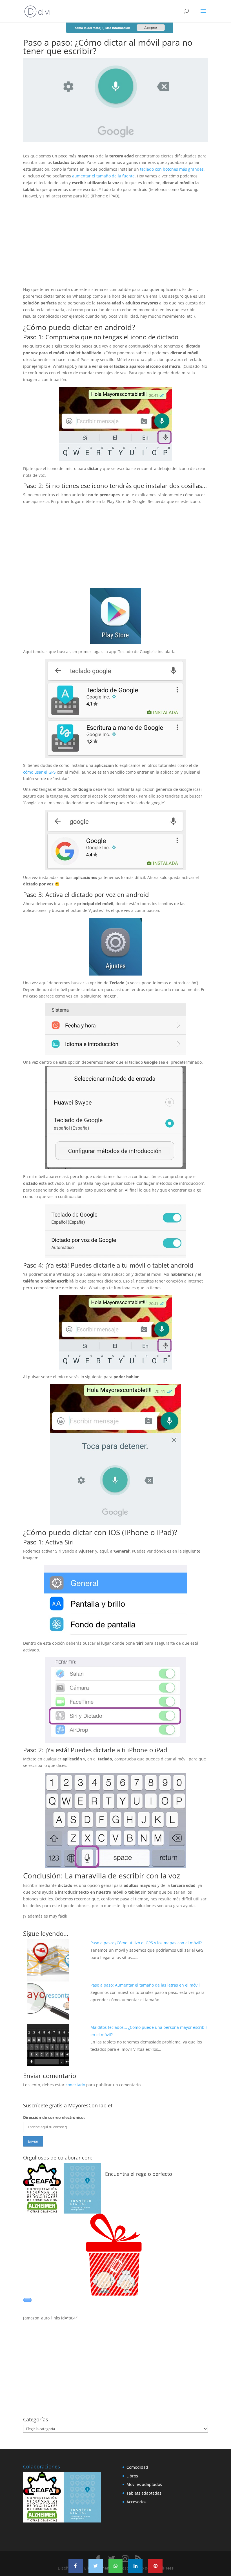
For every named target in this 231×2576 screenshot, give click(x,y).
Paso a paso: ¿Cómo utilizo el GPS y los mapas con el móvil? (146, 1943)
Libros (132, 2476)
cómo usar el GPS (40, 772)
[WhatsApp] (116, 2566)
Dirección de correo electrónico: (54, 2117)
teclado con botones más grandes (172, 169)
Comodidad (137, 2467)
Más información (118, 28)
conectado (75, 2085)
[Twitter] (96, 2566)
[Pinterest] (155, 2566)
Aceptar (151, 28)
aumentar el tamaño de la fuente (103, 176)
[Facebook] (76, 2566)
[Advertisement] (115, 247)
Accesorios (136, 2502)
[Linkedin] (135, 2566)
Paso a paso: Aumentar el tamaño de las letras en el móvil (145, 1985)
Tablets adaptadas (144, 2493)
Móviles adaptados (144, 2484)
